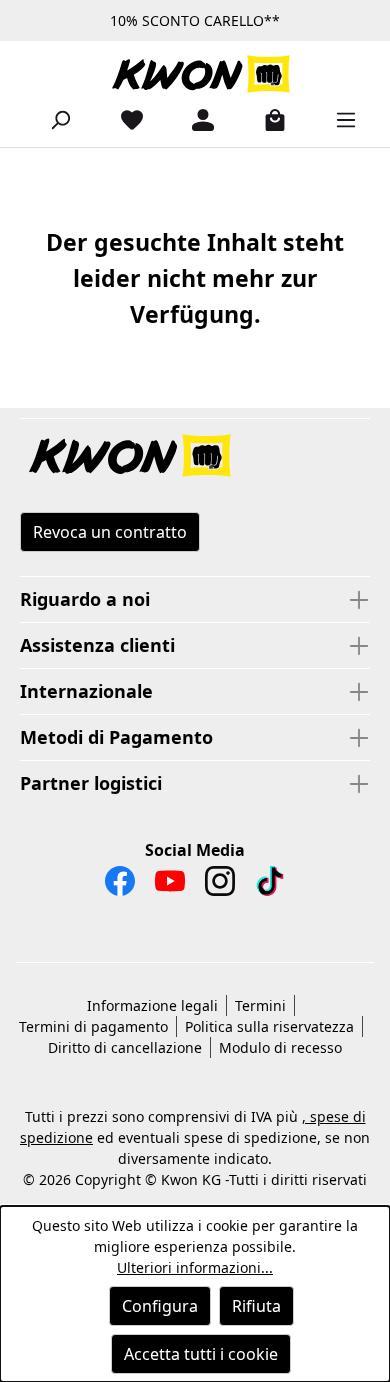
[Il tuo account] (195, 119)
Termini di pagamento (93, 1026)
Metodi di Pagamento (116, 737)
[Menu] (338, 119)
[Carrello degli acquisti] (267, 119)
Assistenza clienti (97, 645)
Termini (260, 1005)
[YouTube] (170, 886)
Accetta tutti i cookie (201, 1354)
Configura (160, 1306)
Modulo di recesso (280, 1047)
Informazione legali (152, 1005)
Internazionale (86, 691)
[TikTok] (270, 886)
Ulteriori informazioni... (195, 1267)
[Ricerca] (52, 119)
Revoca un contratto (110, 532)
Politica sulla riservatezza (269, 1026)
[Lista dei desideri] (124, 119)
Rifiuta (256, 1306)
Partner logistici (91, 783)
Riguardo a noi (85, 599)
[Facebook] (120, 886)
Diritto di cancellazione (125, 1047)
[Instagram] (220, 886)
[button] (195, 457)
